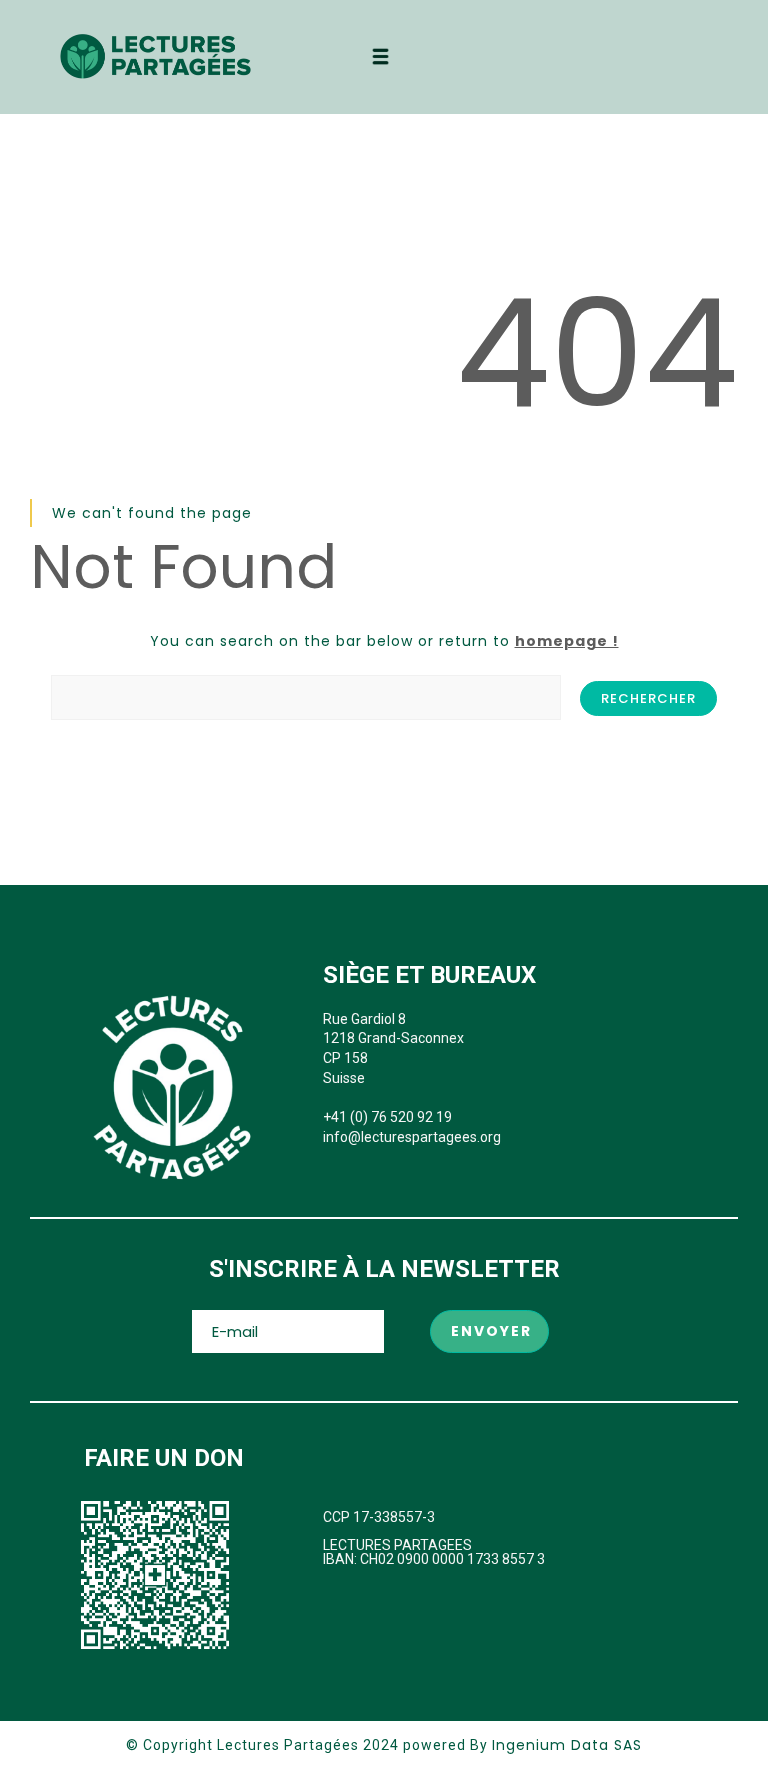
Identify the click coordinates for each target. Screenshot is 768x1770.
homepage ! (567, 641)
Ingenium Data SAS (567, 1745)
